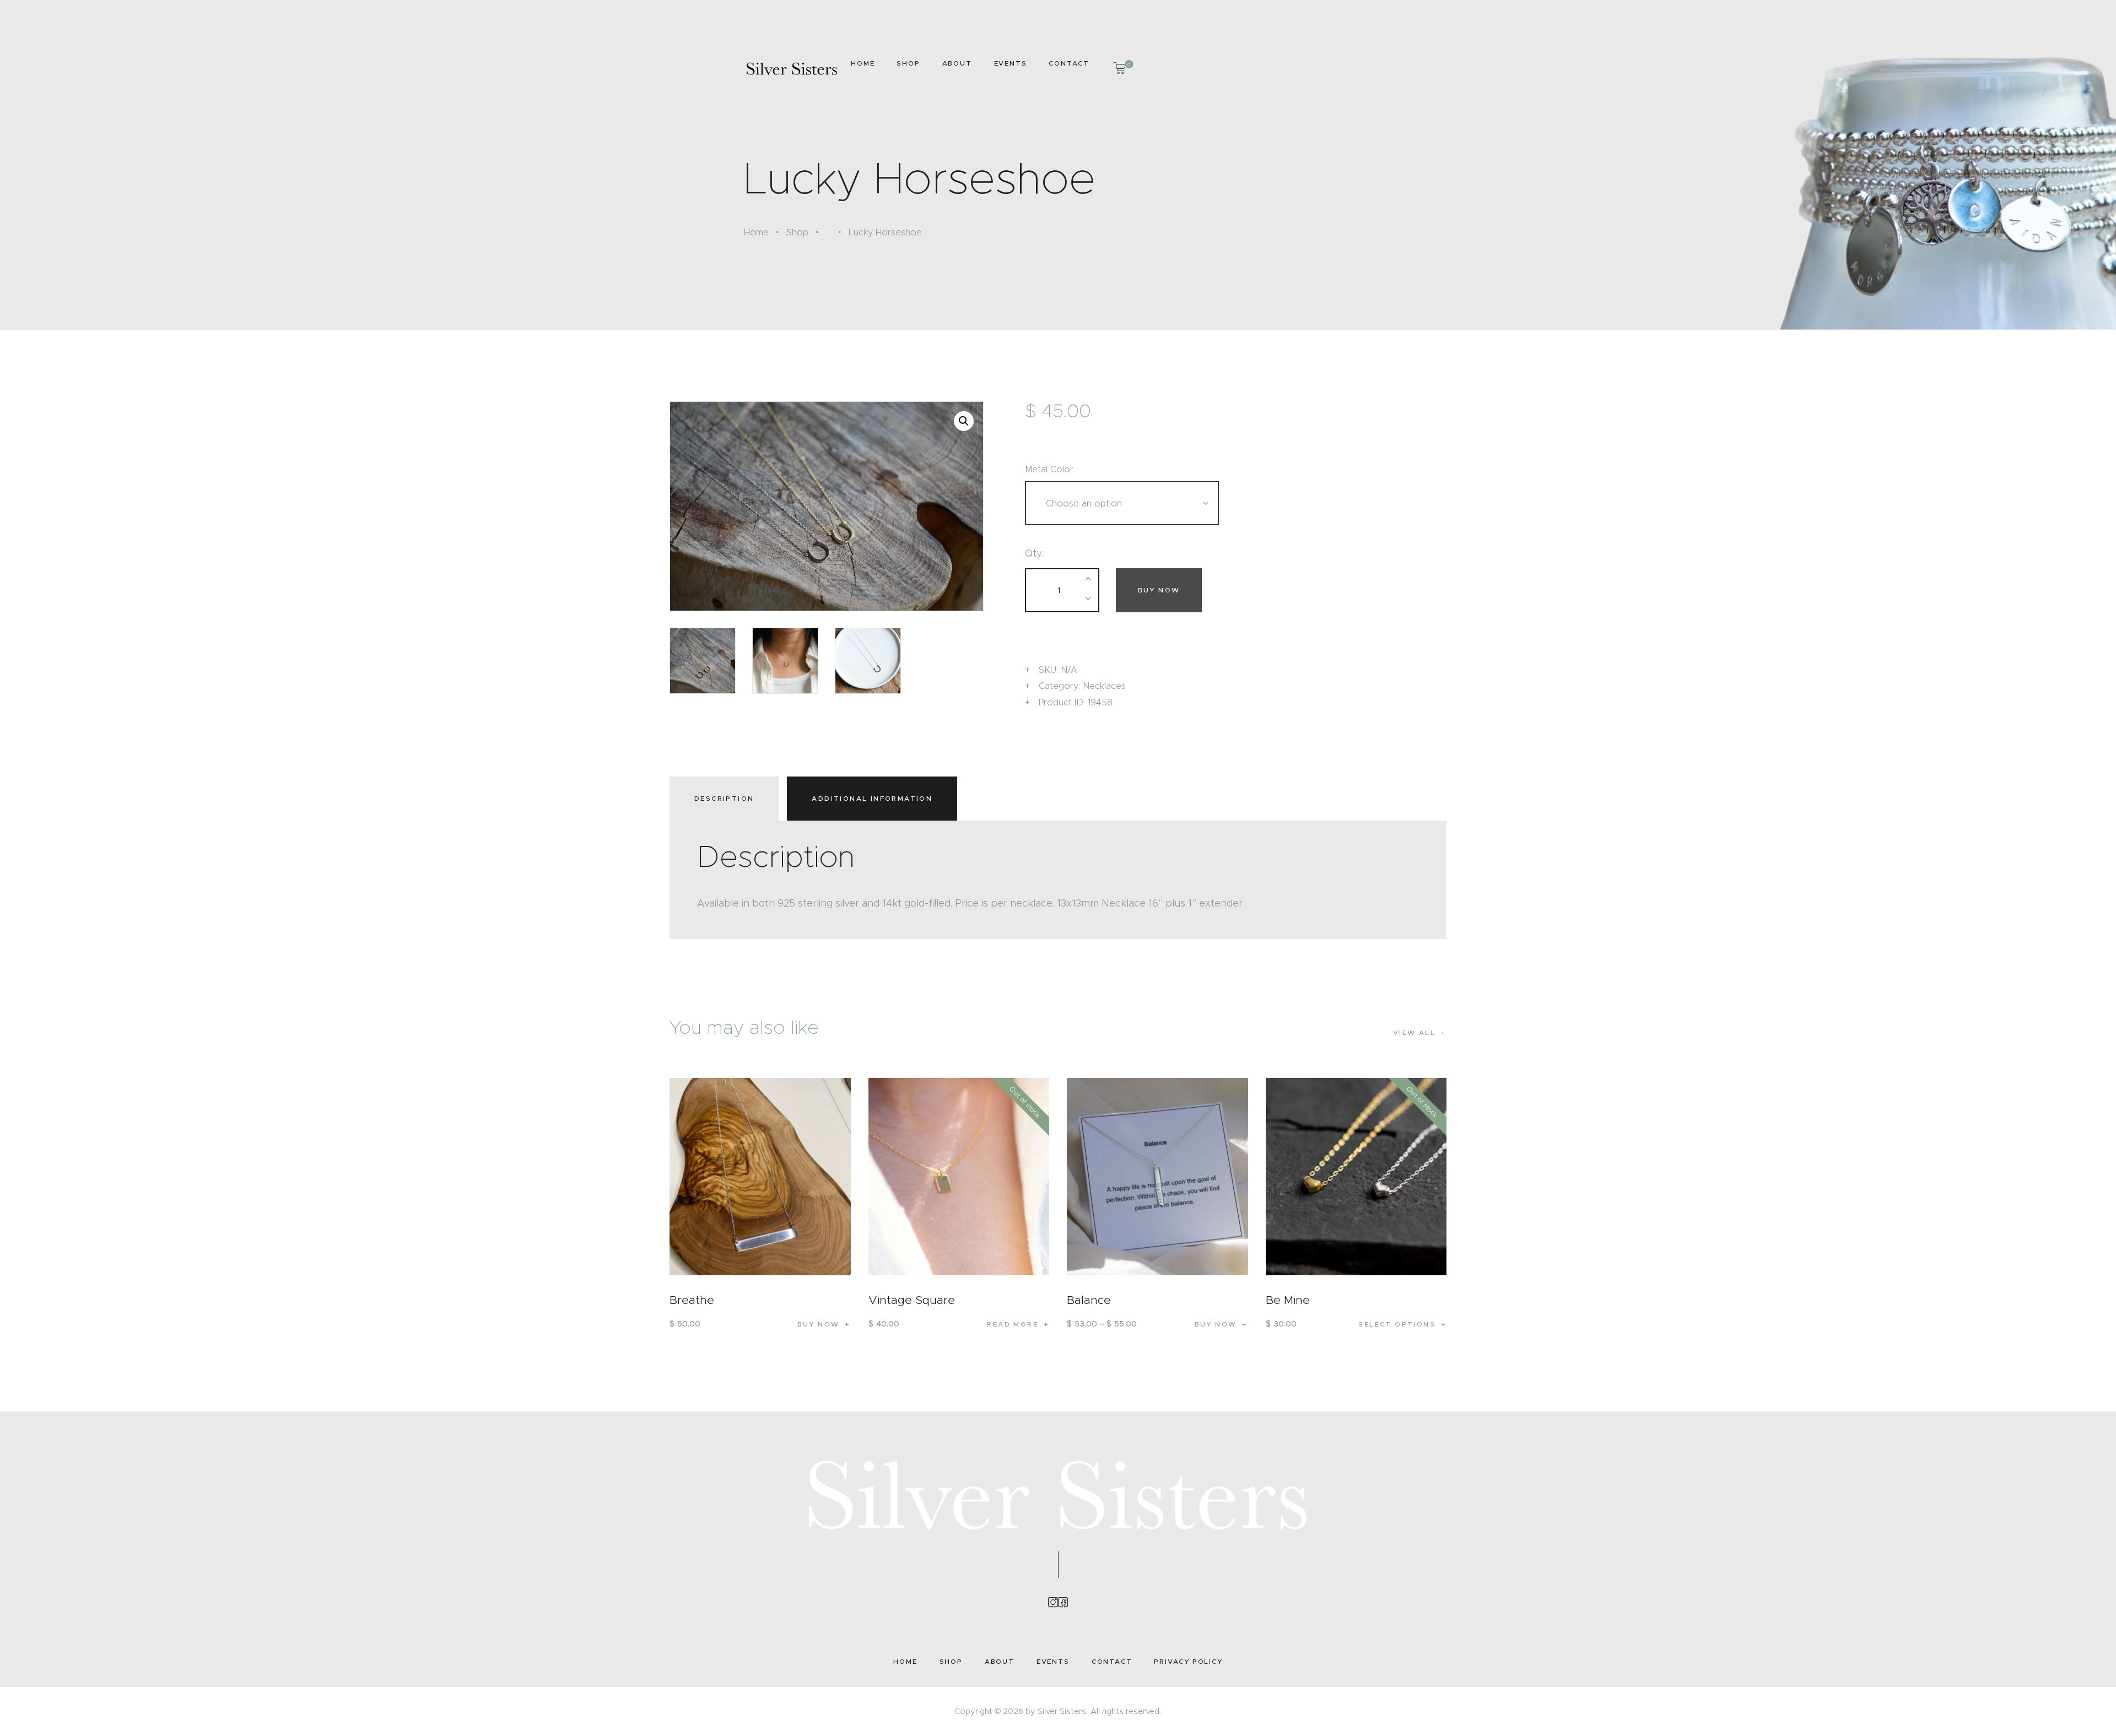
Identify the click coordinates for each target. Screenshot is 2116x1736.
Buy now (1159, 590)
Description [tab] (724, 798)
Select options (1397, 1324)
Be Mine (1288, 1300)
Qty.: (1035, 553)
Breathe (692, 1300)
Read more (1013, 1324)
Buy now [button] (819, 1324)
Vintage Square (912, 1300)
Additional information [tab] (872, 798)
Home (756, 232)
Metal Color (1049, 469)
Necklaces (1104, 686)
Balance (1089, 1300)
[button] (964, 421)
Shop (797, 232)
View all (1414, 1033)
